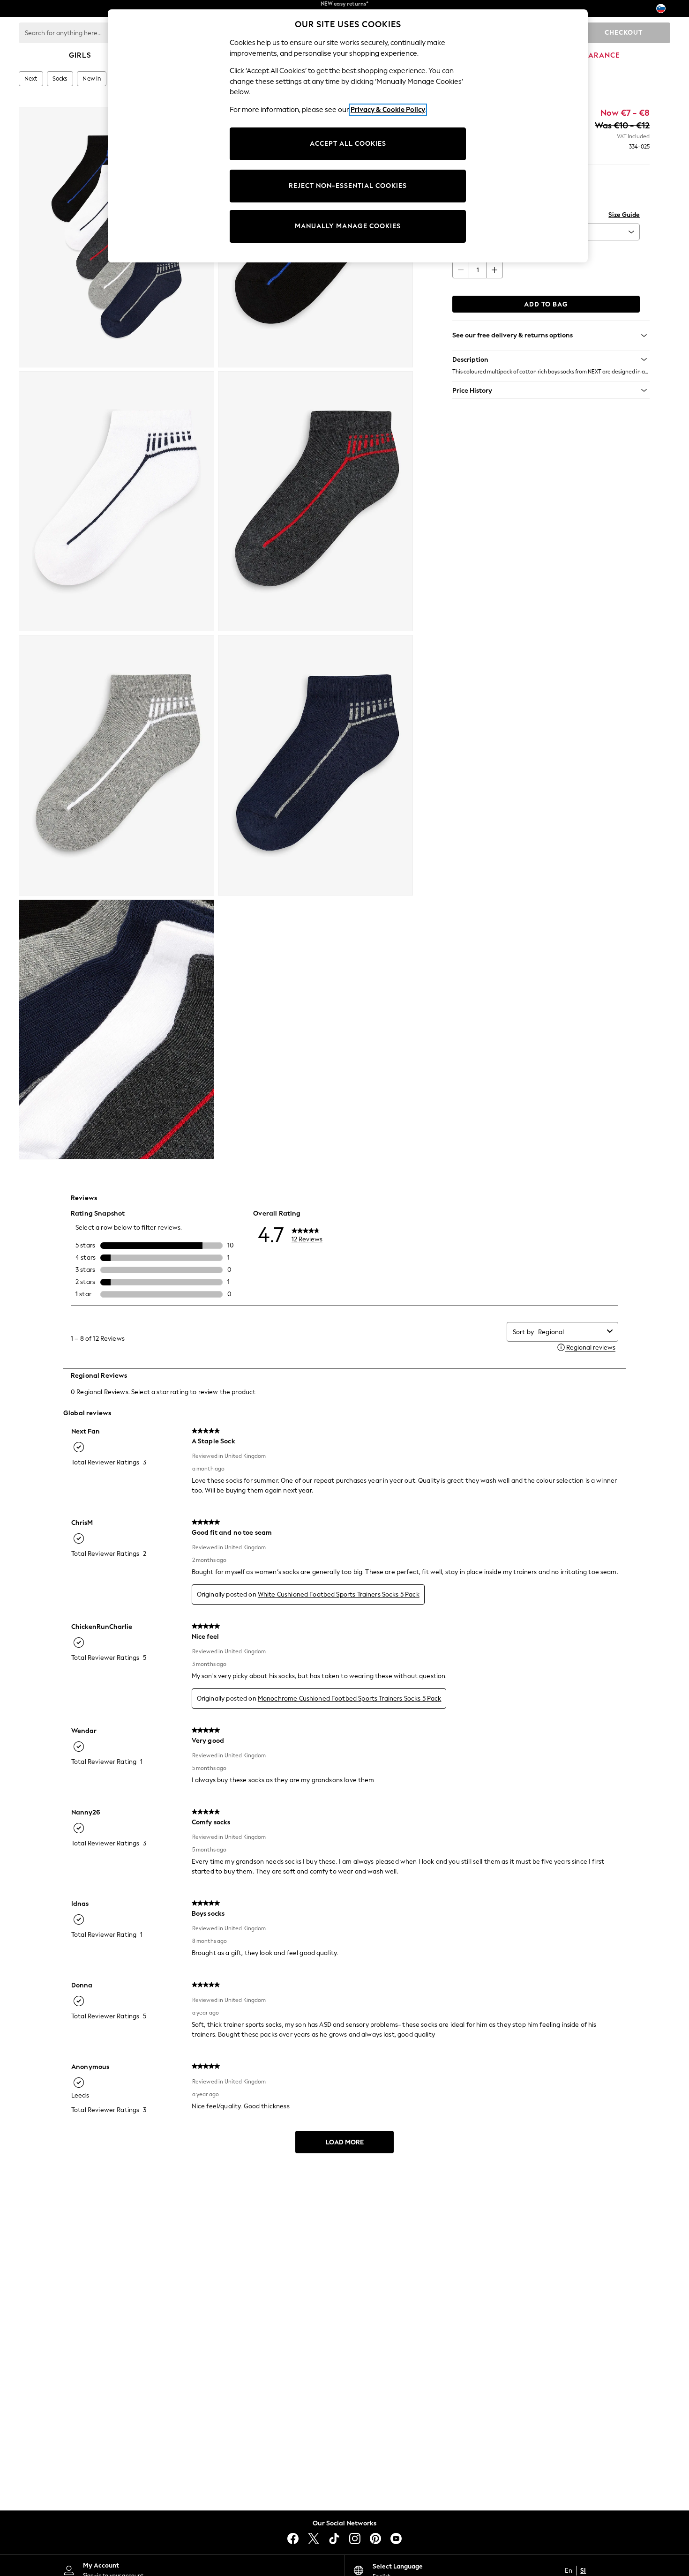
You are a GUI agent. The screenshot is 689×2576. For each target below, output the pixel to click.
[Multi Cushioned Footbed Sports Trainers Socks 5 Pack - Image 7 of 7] (116, 1030)
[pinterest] (375, 2539)
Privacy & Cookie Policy (388, 110)
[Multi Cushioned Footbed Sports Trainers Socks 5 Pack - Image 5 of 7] (116, 765)
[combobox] (571, 1332)
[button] (551, 359)
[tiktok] (334, 2539)
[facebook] (293, 2539)
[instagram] (355, 2539)
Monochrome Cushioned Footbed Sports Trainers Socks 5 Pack (350, 1699)
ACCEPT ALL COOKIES (348, 144)
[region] (348, 136)
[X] (314, 2539)
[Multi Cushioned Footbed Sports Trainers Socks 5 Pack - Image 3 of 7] (116, 501)
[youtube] (396, 2539)
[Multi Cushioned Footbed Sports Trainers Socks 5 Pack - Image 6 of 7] (316, 765)
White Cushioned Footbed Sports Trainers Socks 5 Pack (339, 1594)
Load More (345, 2142)
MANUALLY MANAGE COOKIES (348, 226)
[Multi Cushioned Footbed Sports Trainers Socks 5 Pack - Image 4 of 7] (316, 501)
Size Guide (624, 215)
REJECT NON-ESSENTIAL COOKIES (348, 186)
